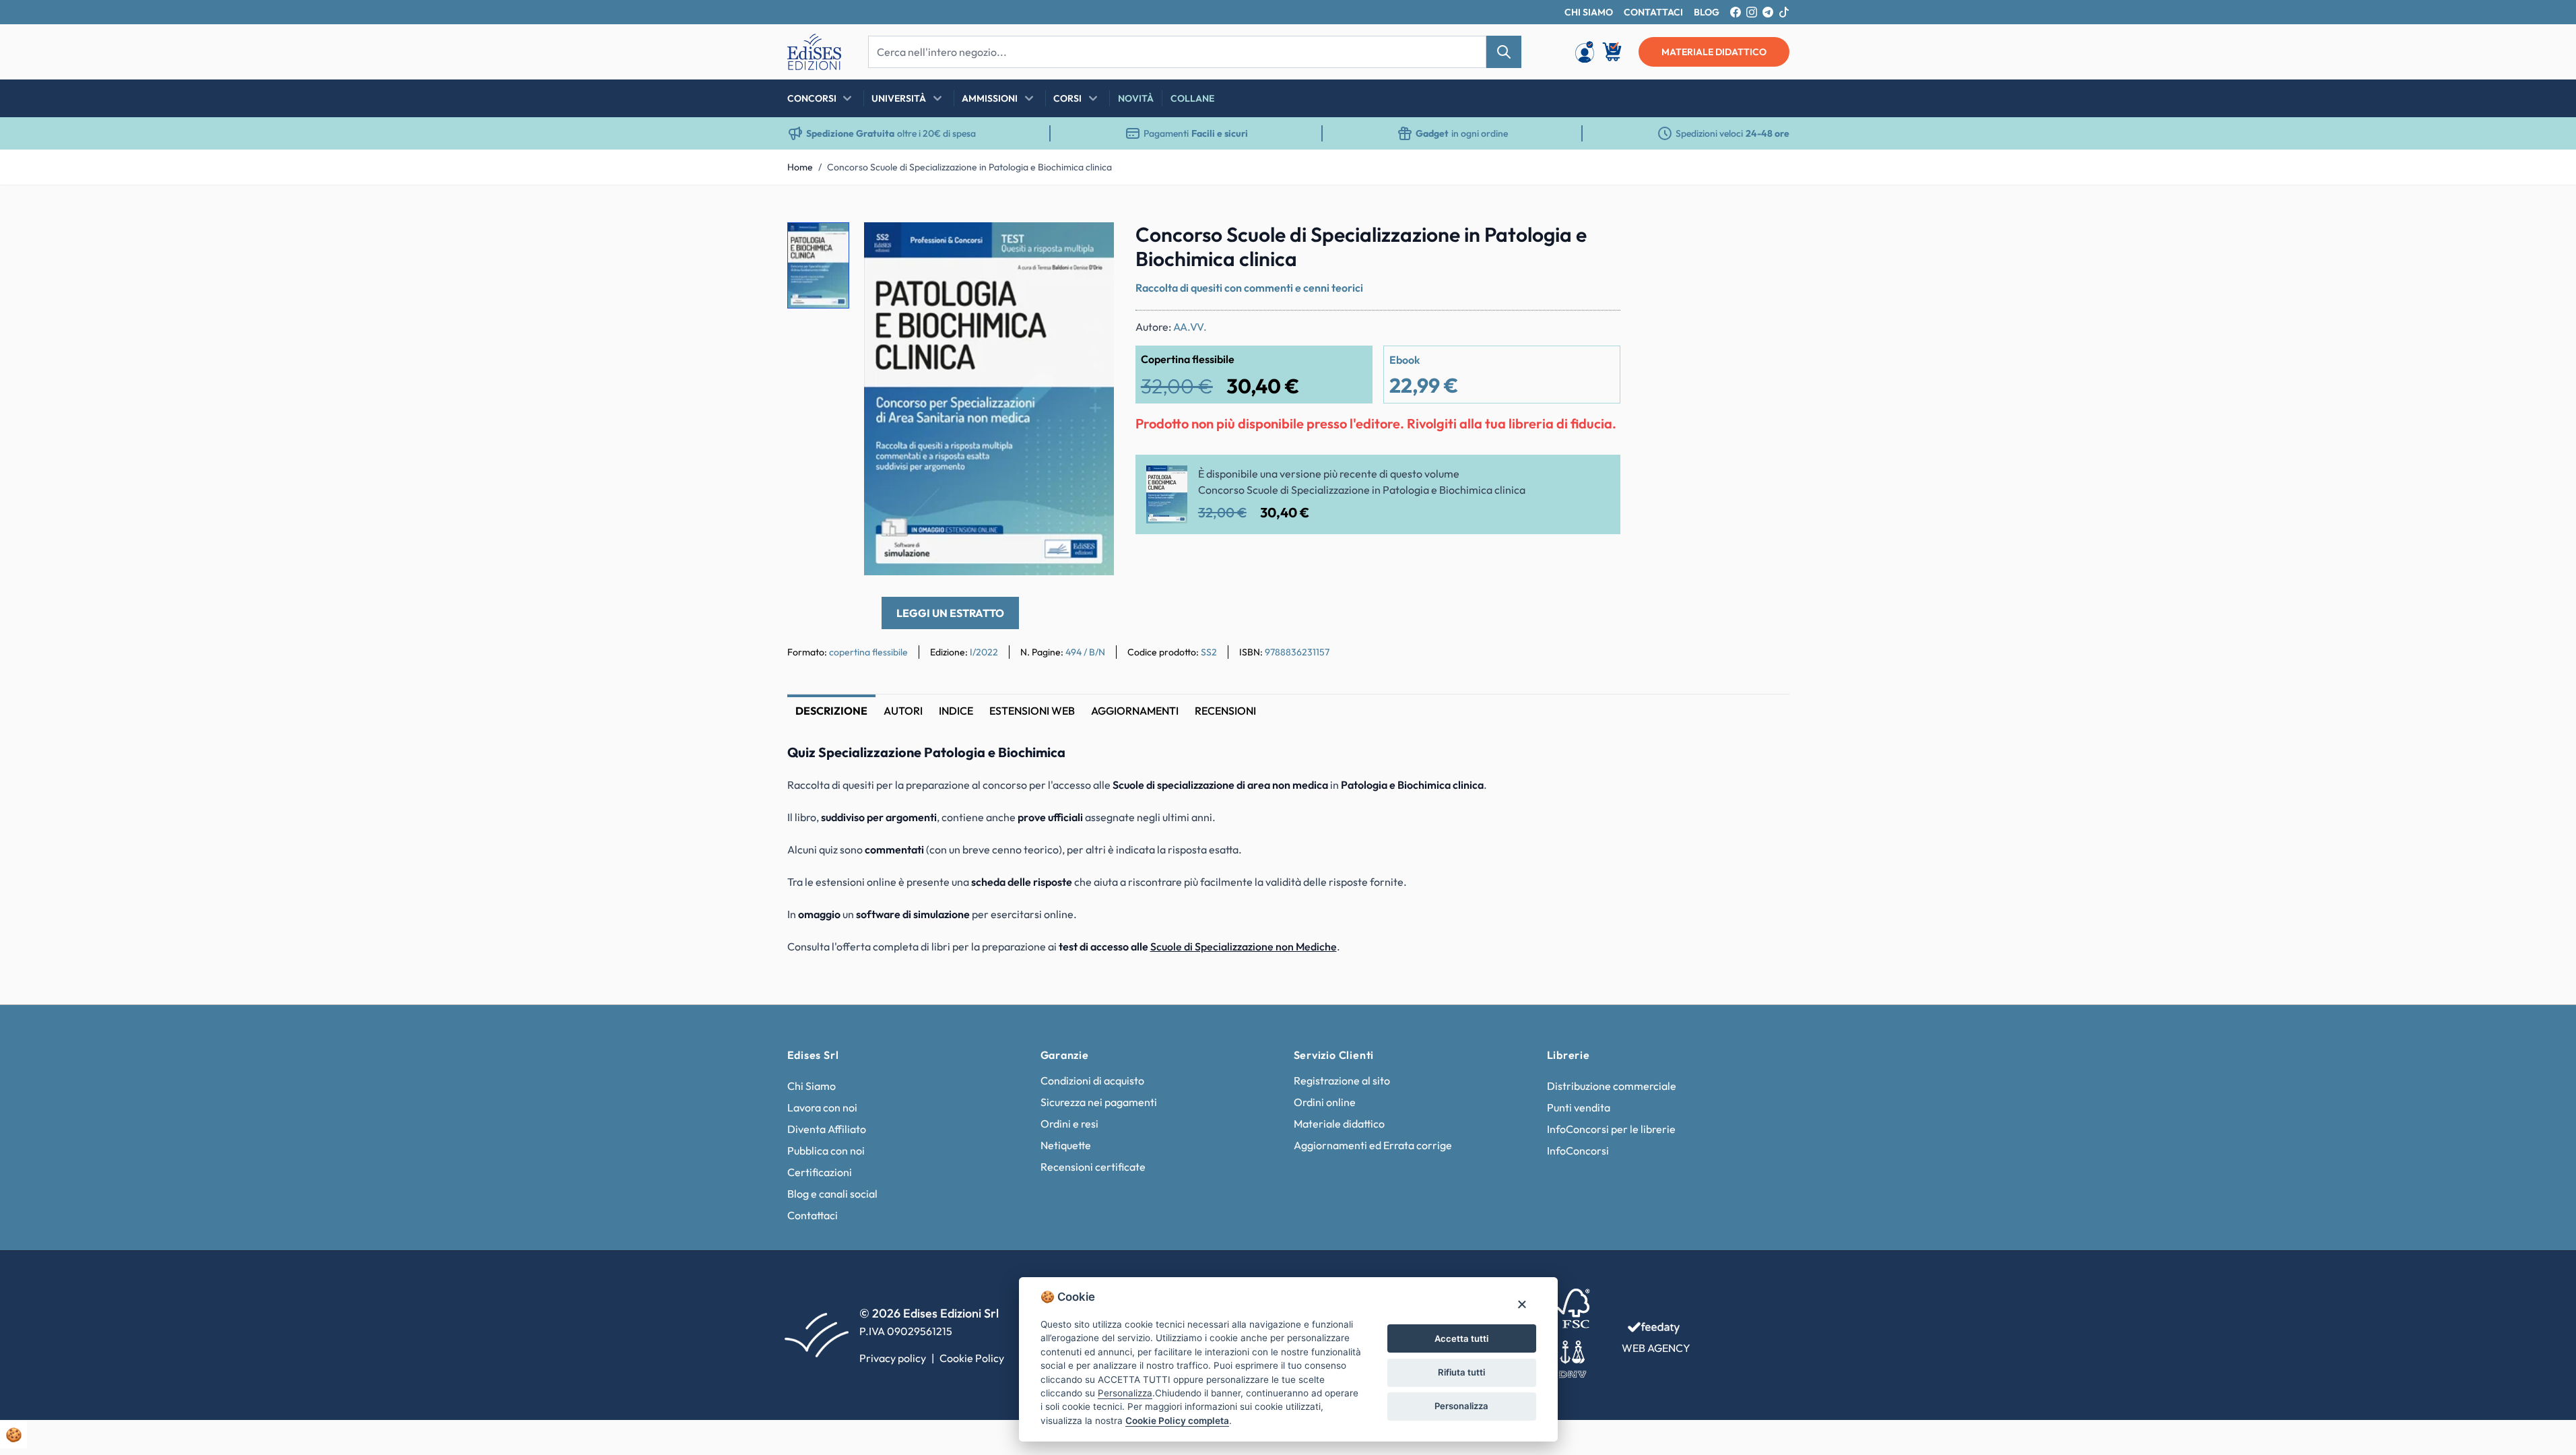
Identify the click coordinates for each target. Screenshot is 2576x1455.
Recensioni (1225, 711)
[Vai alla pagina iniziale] (814, 52)
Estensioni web (1032, 711)
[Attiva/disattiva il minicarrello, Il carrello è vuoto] (1613, 52)
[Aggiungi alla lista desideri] (1092, 244)
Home (800, 167)
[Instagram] (1752, 12)
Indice (956, 711)
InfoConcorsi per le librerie (1611, 1129)
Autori (903, 711)
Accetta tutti (1461, 1338)
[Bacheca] (1585, 52)
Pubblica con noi (826, 1151)
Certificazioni (820, 1172)
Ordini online (1325, 1102)
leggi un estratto (950, 613)
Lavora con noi (822, 1107)
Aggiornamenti (1135, 711)
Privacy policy (893, 1358)
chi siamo (1589, 12)
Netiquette (1066, 1145)
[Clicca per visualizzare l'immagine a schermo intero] (989, 399)
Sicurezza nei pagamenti (1099, 1102)
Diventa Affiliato (827, 1129)
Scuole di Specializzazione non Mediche (1244, 946)
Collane (1192, 98)
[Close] (1522, 1304)
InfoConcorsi (1578, 1151)
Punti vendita (1579, 1107)
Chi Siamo (812, 1086)
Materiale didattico (1339, 1124)
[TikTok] (1784, 12)
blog (1707, 12)
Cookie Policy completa (1177, 1421)
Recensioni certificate (1093, 1167)
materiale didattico (1714, 52)
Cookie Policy (972, 1358)
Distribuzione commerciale (1612, 1086)
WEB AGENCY (1656, 1348)
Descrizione (831, 711)
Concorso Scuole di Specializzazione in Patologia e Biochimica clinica (969, 167)
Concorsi (812, 98)
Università (899, 98)
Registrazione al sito (1342, 1080)
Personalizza (1461, 1406)
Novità (1136, 98)
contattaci (1653, 12)
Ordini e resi (1069, 1124)
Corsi (1067, 98)
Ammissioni (990, 98)
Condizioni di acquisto (1092, 1080)
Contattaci (813, 1215)
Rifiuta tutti (1461, 1372)
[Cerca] (1504, 52)
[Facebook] (1736, 12)
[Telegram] (1768, 12)
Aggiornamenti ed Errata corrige (1373, 1145)
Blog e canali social (832, 1194)
